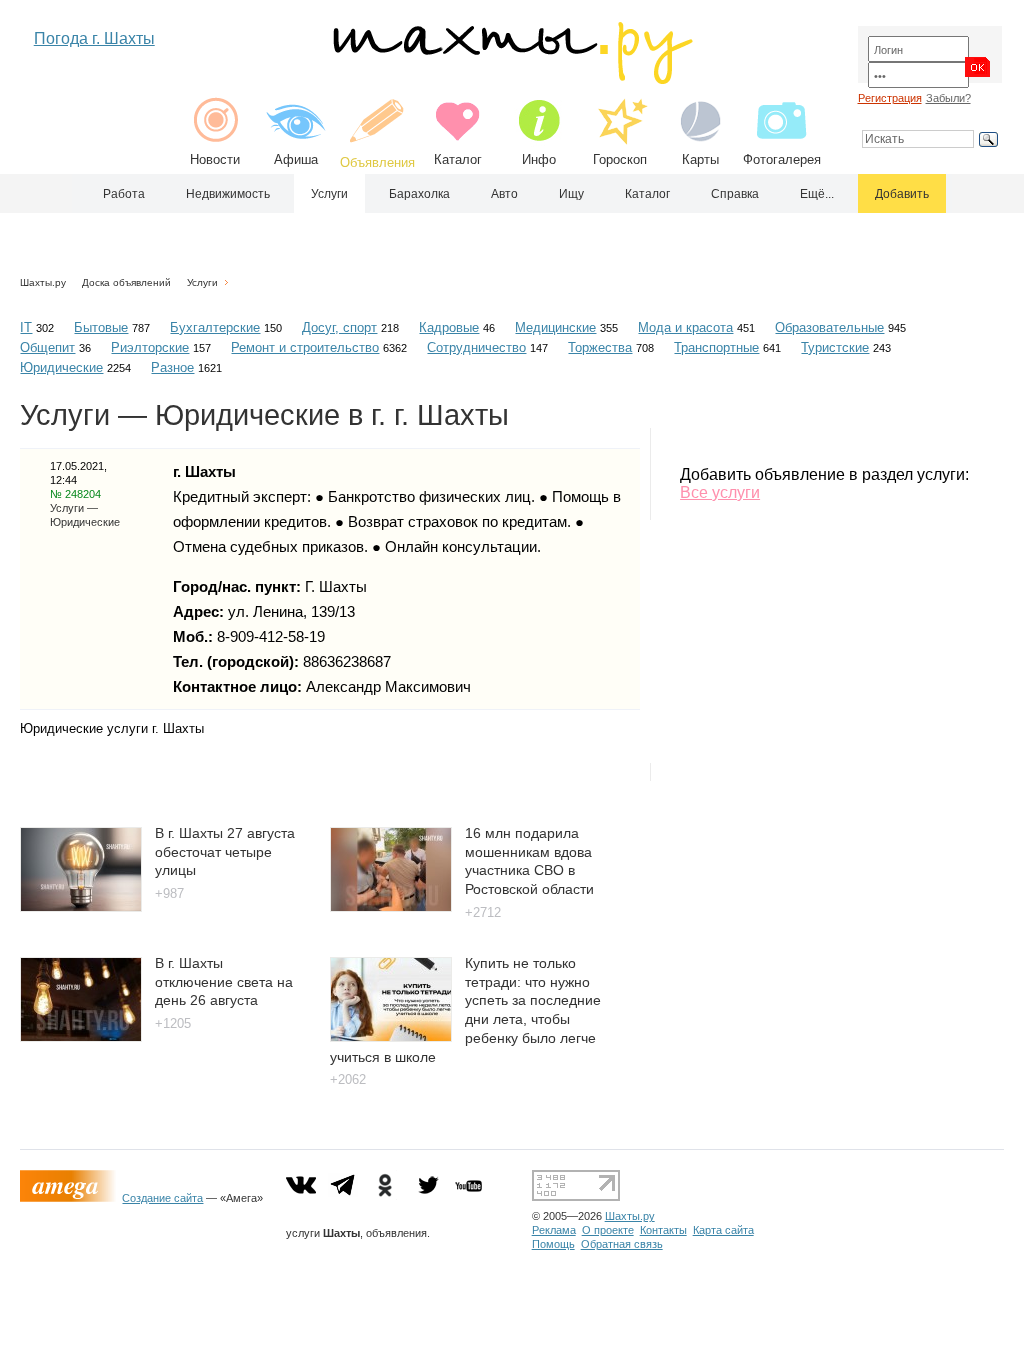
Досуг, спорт (339, 327)
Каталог (458, 159)
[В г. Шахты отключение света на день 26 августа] (81, 1036)
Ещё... (817, 194)
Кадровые (449, 327)
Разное (172, 367)
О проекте (608, 1230)
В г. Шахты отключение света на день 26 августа (224, 981)
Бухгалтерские (215, 327)
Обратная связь (622, 1244)
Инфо (539, 159)
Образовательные (829, 327)
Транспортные (716, 347)
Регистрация (890, 98)
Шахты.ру (43, 282)
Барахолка (419, 194)
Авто (504, 194)
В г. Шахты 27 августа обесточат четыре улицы (225, 851)
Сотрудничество (476, 347)
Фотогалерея (782, 159)
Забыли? (948, 98)
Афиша (296, 159)
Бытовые (101, 327)
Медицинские (555, 327)
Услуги (329, 194)
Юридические (61, 367)
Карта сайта (723, 1230)
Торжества (600, 347)
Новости (215, 159)
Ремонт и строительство (305, 347)
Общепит (47, 347)
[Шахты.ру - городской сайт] (511, 79)
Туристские (835, 347)
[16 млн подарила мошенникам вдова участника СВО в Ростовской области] (391, 906)
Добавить (902, 194)
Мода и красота (685, 327)
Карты (700, 159)
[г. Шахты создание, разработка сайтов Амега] (71, 1198)
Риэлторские (150, 347)
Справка (735, 194)
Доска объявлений (126, 282)
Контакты (663, 1230)
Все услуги (720, 492)
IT (26, 327)
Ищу (571, 194)
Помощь (553, 1244)
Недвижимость (228, 194)
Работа (124, 194)
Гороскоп (620, 159)
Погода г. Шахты (94, 38)
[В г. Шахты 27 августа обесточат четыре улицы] (81, 906)
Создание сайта (162, 1198)
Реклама (554, 1230)
